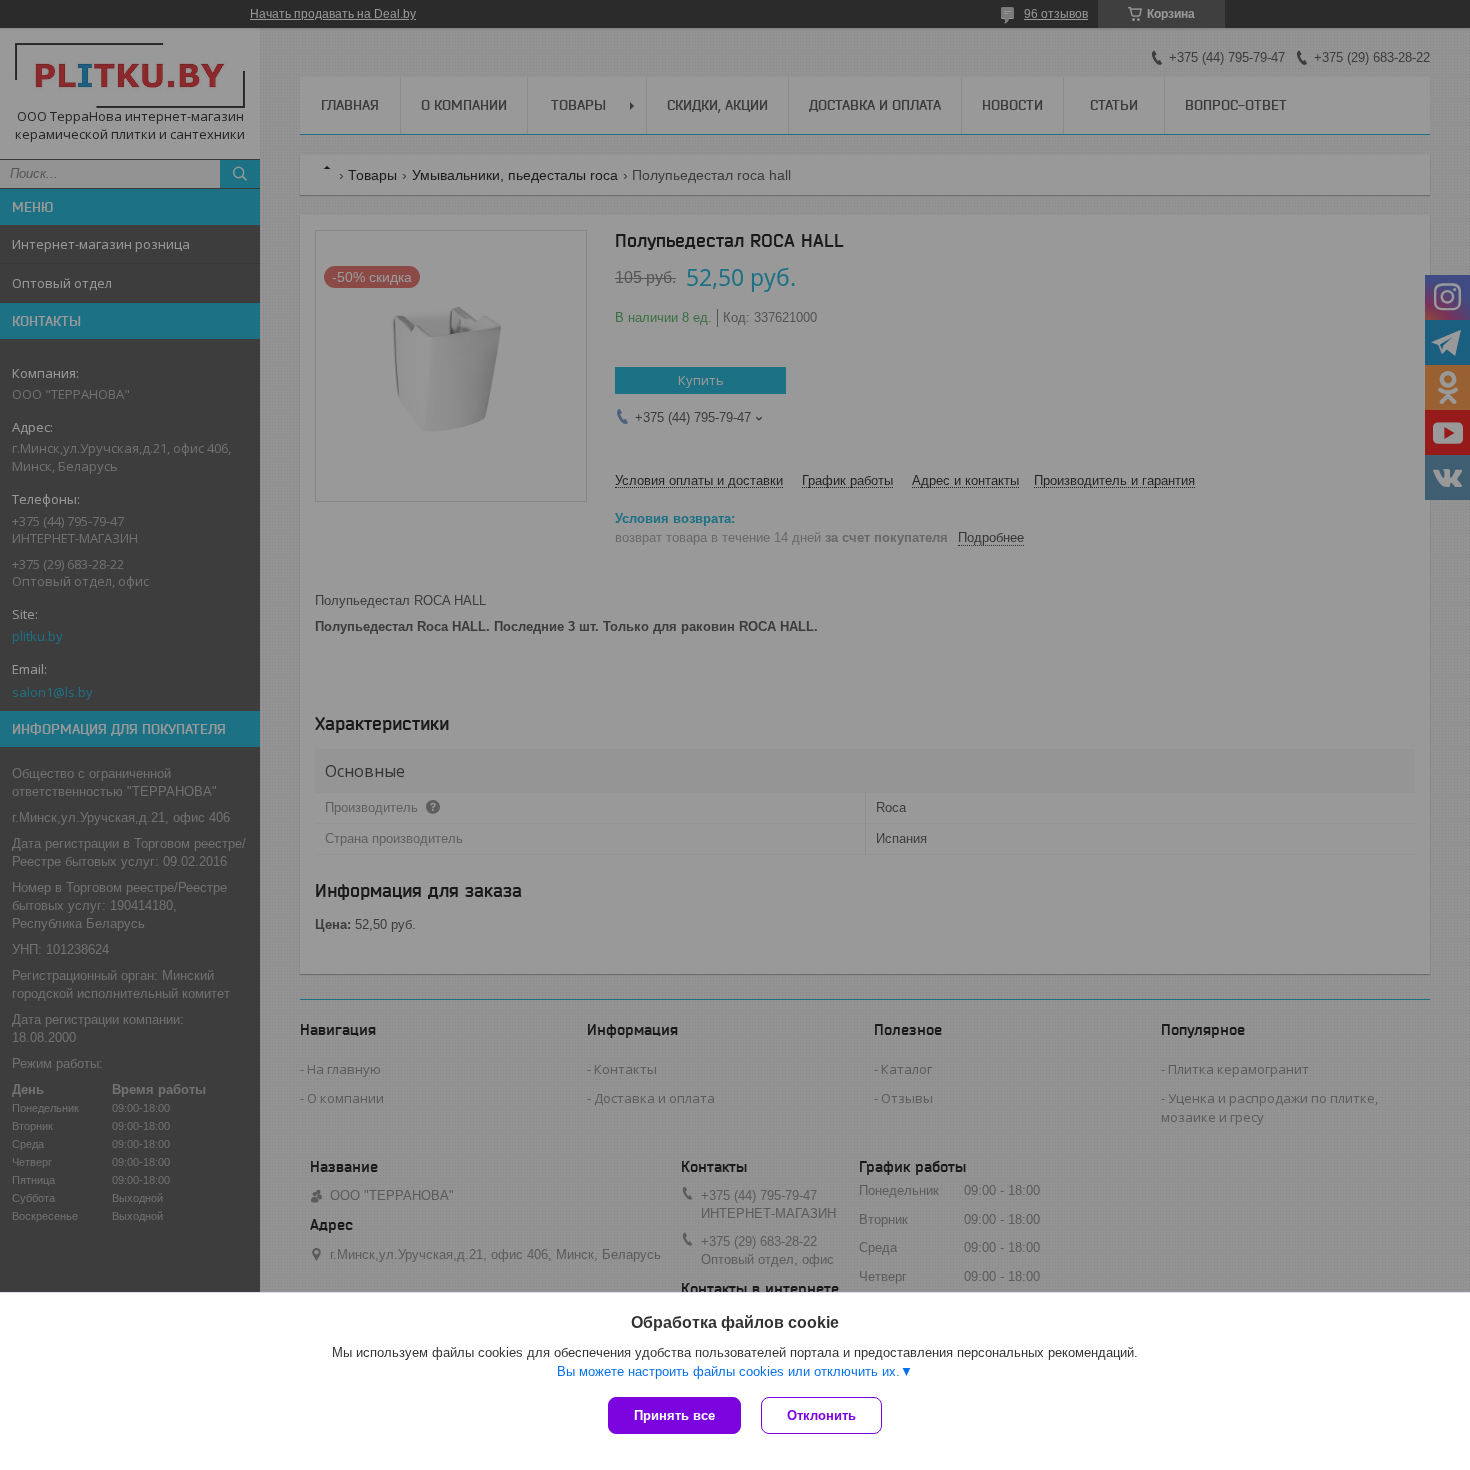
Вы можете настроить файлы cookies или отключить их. (728, 1371)
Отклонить (821, 1415)
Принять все (674, 1415)
